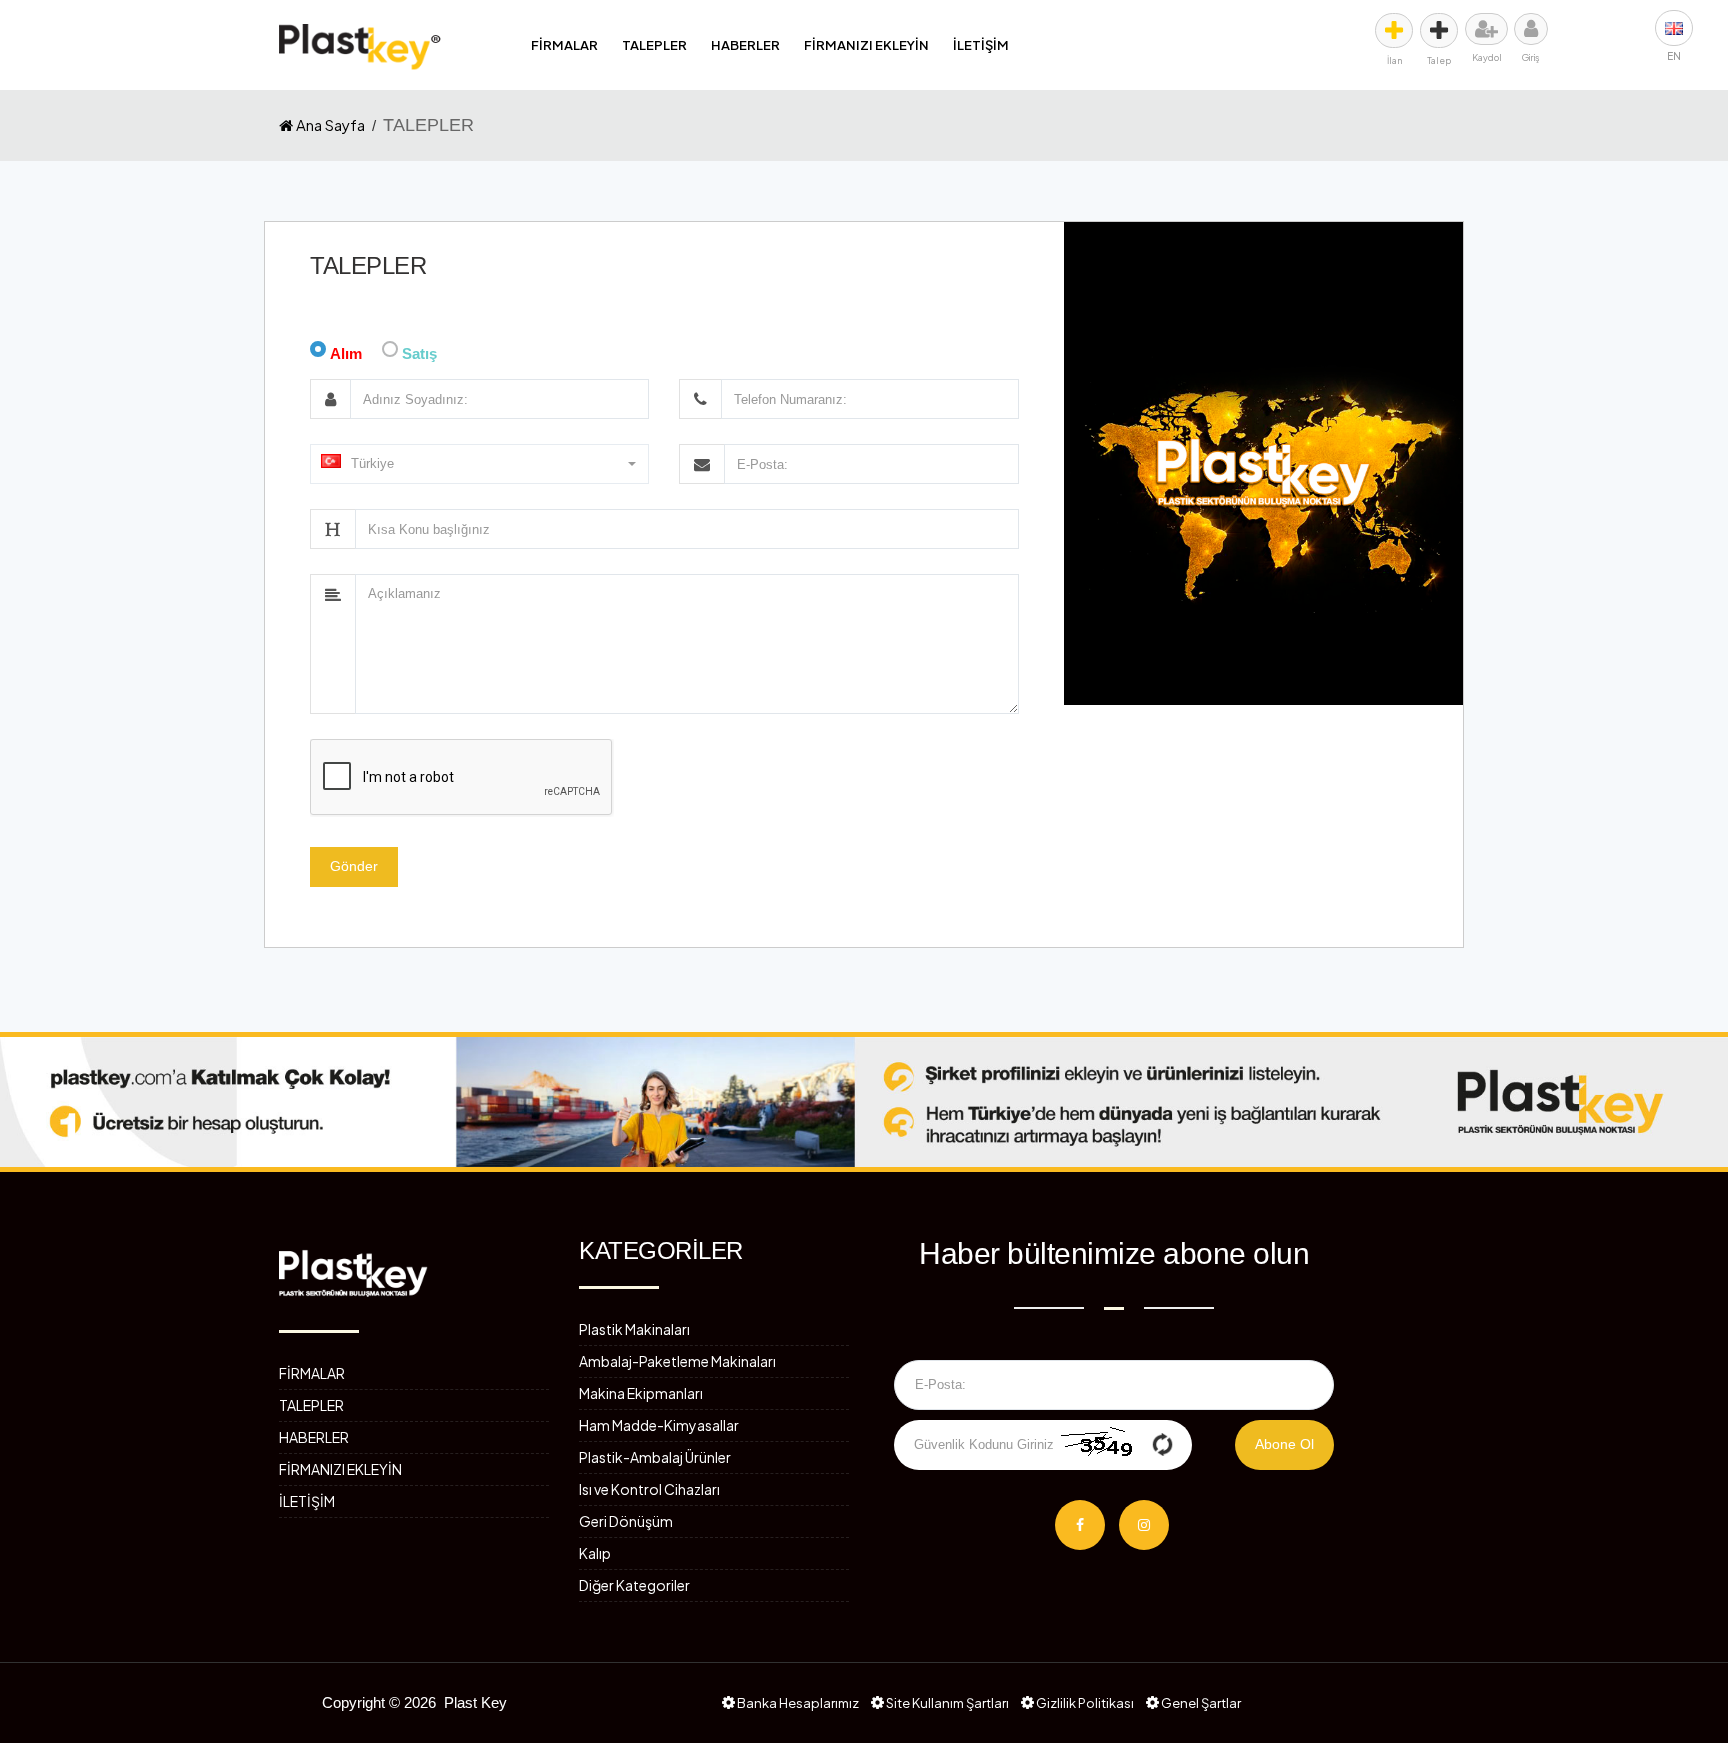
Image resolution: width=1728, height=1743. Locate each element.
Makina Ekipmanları (641, 1393)
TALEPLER (654, 45)
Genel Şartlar (1200, 1703)
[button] (479, 464)
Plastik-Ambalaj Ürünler (655, 1457)
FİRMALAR (564, 45)
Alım (346, 353)
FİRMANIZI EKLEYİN (866, 45)
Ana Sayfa (329, 124)
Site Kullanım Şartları (946, 1703)
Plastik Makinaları (634, 1329)
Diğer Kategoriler (634, 1585)
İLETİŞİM (981, 45)
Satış (419, 353)
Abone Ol (1284, 1444)
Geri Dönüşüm (626, 1521)
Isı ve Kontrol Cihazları (649, 1489)
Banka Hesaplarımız (797, 1703)
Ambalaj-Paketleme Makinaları (677, 1361)
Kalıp (595, 1553)
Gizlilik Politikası (1084, 1703)
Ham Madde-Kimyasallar (659, 1425)
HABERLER (745, 45)
